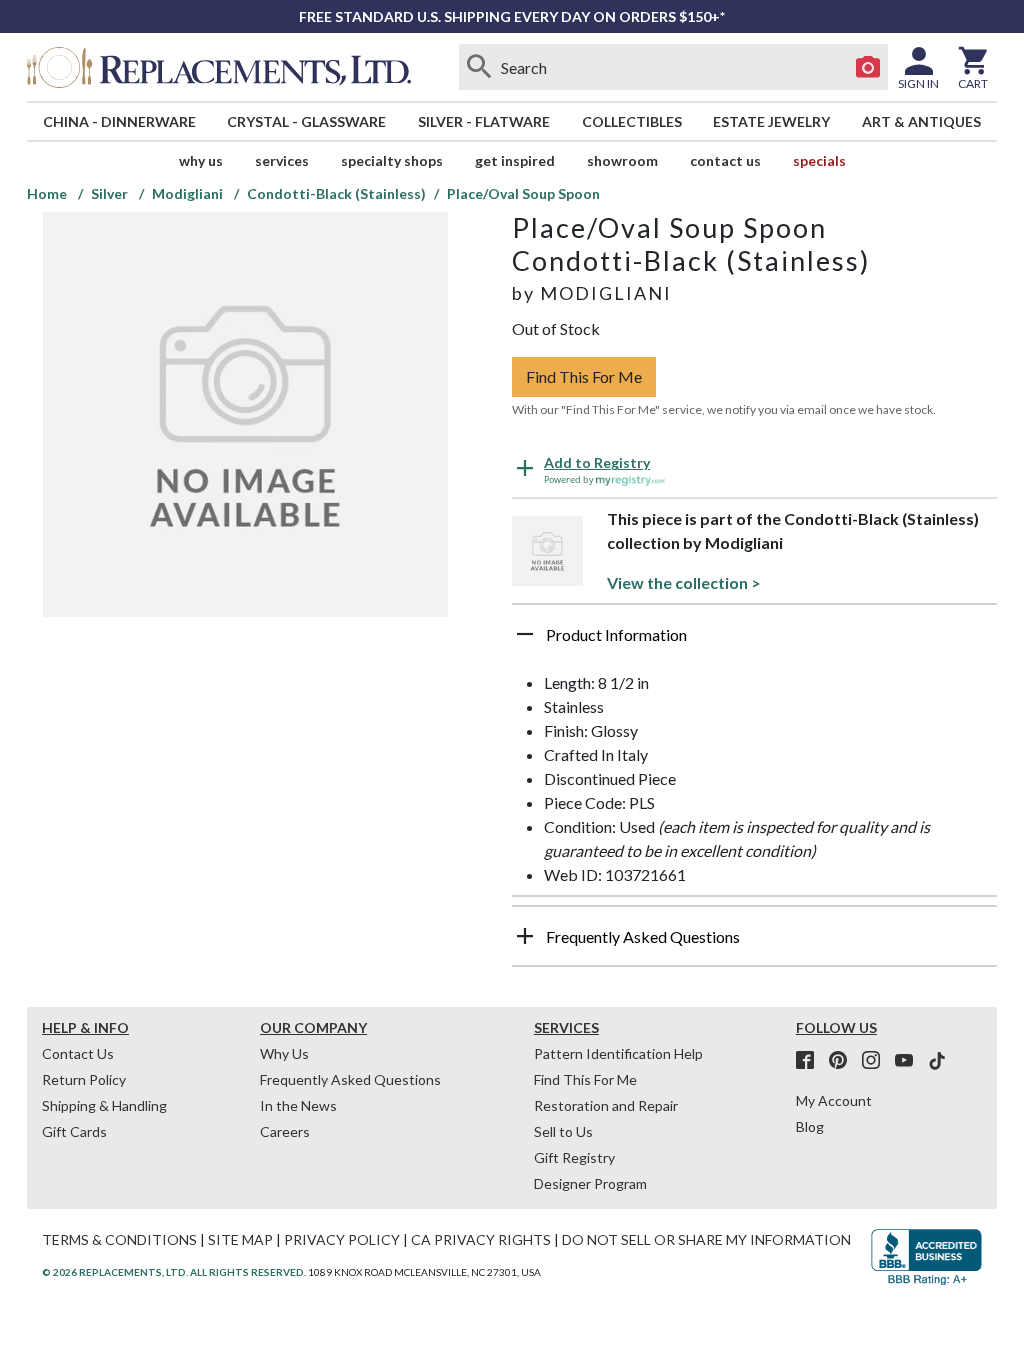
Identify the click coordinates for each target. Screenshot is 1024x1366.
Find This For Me (584, 376)
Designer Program (590, 1183)
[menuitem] (119, 121)
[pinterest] (844, 1061)
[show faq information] (525, 936)
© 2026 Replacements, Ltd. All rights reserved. (174, 1272)
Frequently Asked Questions (350, 1079)
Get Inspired (515, 160)
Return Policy (84, 1079)
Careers (285, 1131)
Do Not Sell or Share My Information (706, 1239)
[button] (754, 642)
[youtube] (910, 1061)
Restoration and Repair (606, 1105)
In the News (298, 1105)
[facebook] (811, 1061)
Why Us (284, 1053)
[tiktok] (937, 1061)
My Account (834, 1100)
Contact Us (725, 160)
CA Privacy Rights (481, 1239)
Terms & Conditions (119, 1239)
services (282, 160)
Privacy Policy (342, 1239)
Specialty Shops (392, 160)
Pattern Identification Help (618, 1053)
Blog (810, 1126)
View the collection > (684, 582)
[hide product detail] (525, 634)
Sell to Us (563, 1131)
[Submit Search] (479, 67)
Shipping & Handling (104, 1105)
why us (201, 160)
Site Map (240, 1239)
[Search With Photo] (868, 67)
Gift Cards (74, 1131)
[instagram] (877, 1061)
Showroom (622, 160)
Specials (819, 160)
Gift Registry (574, 1157)
